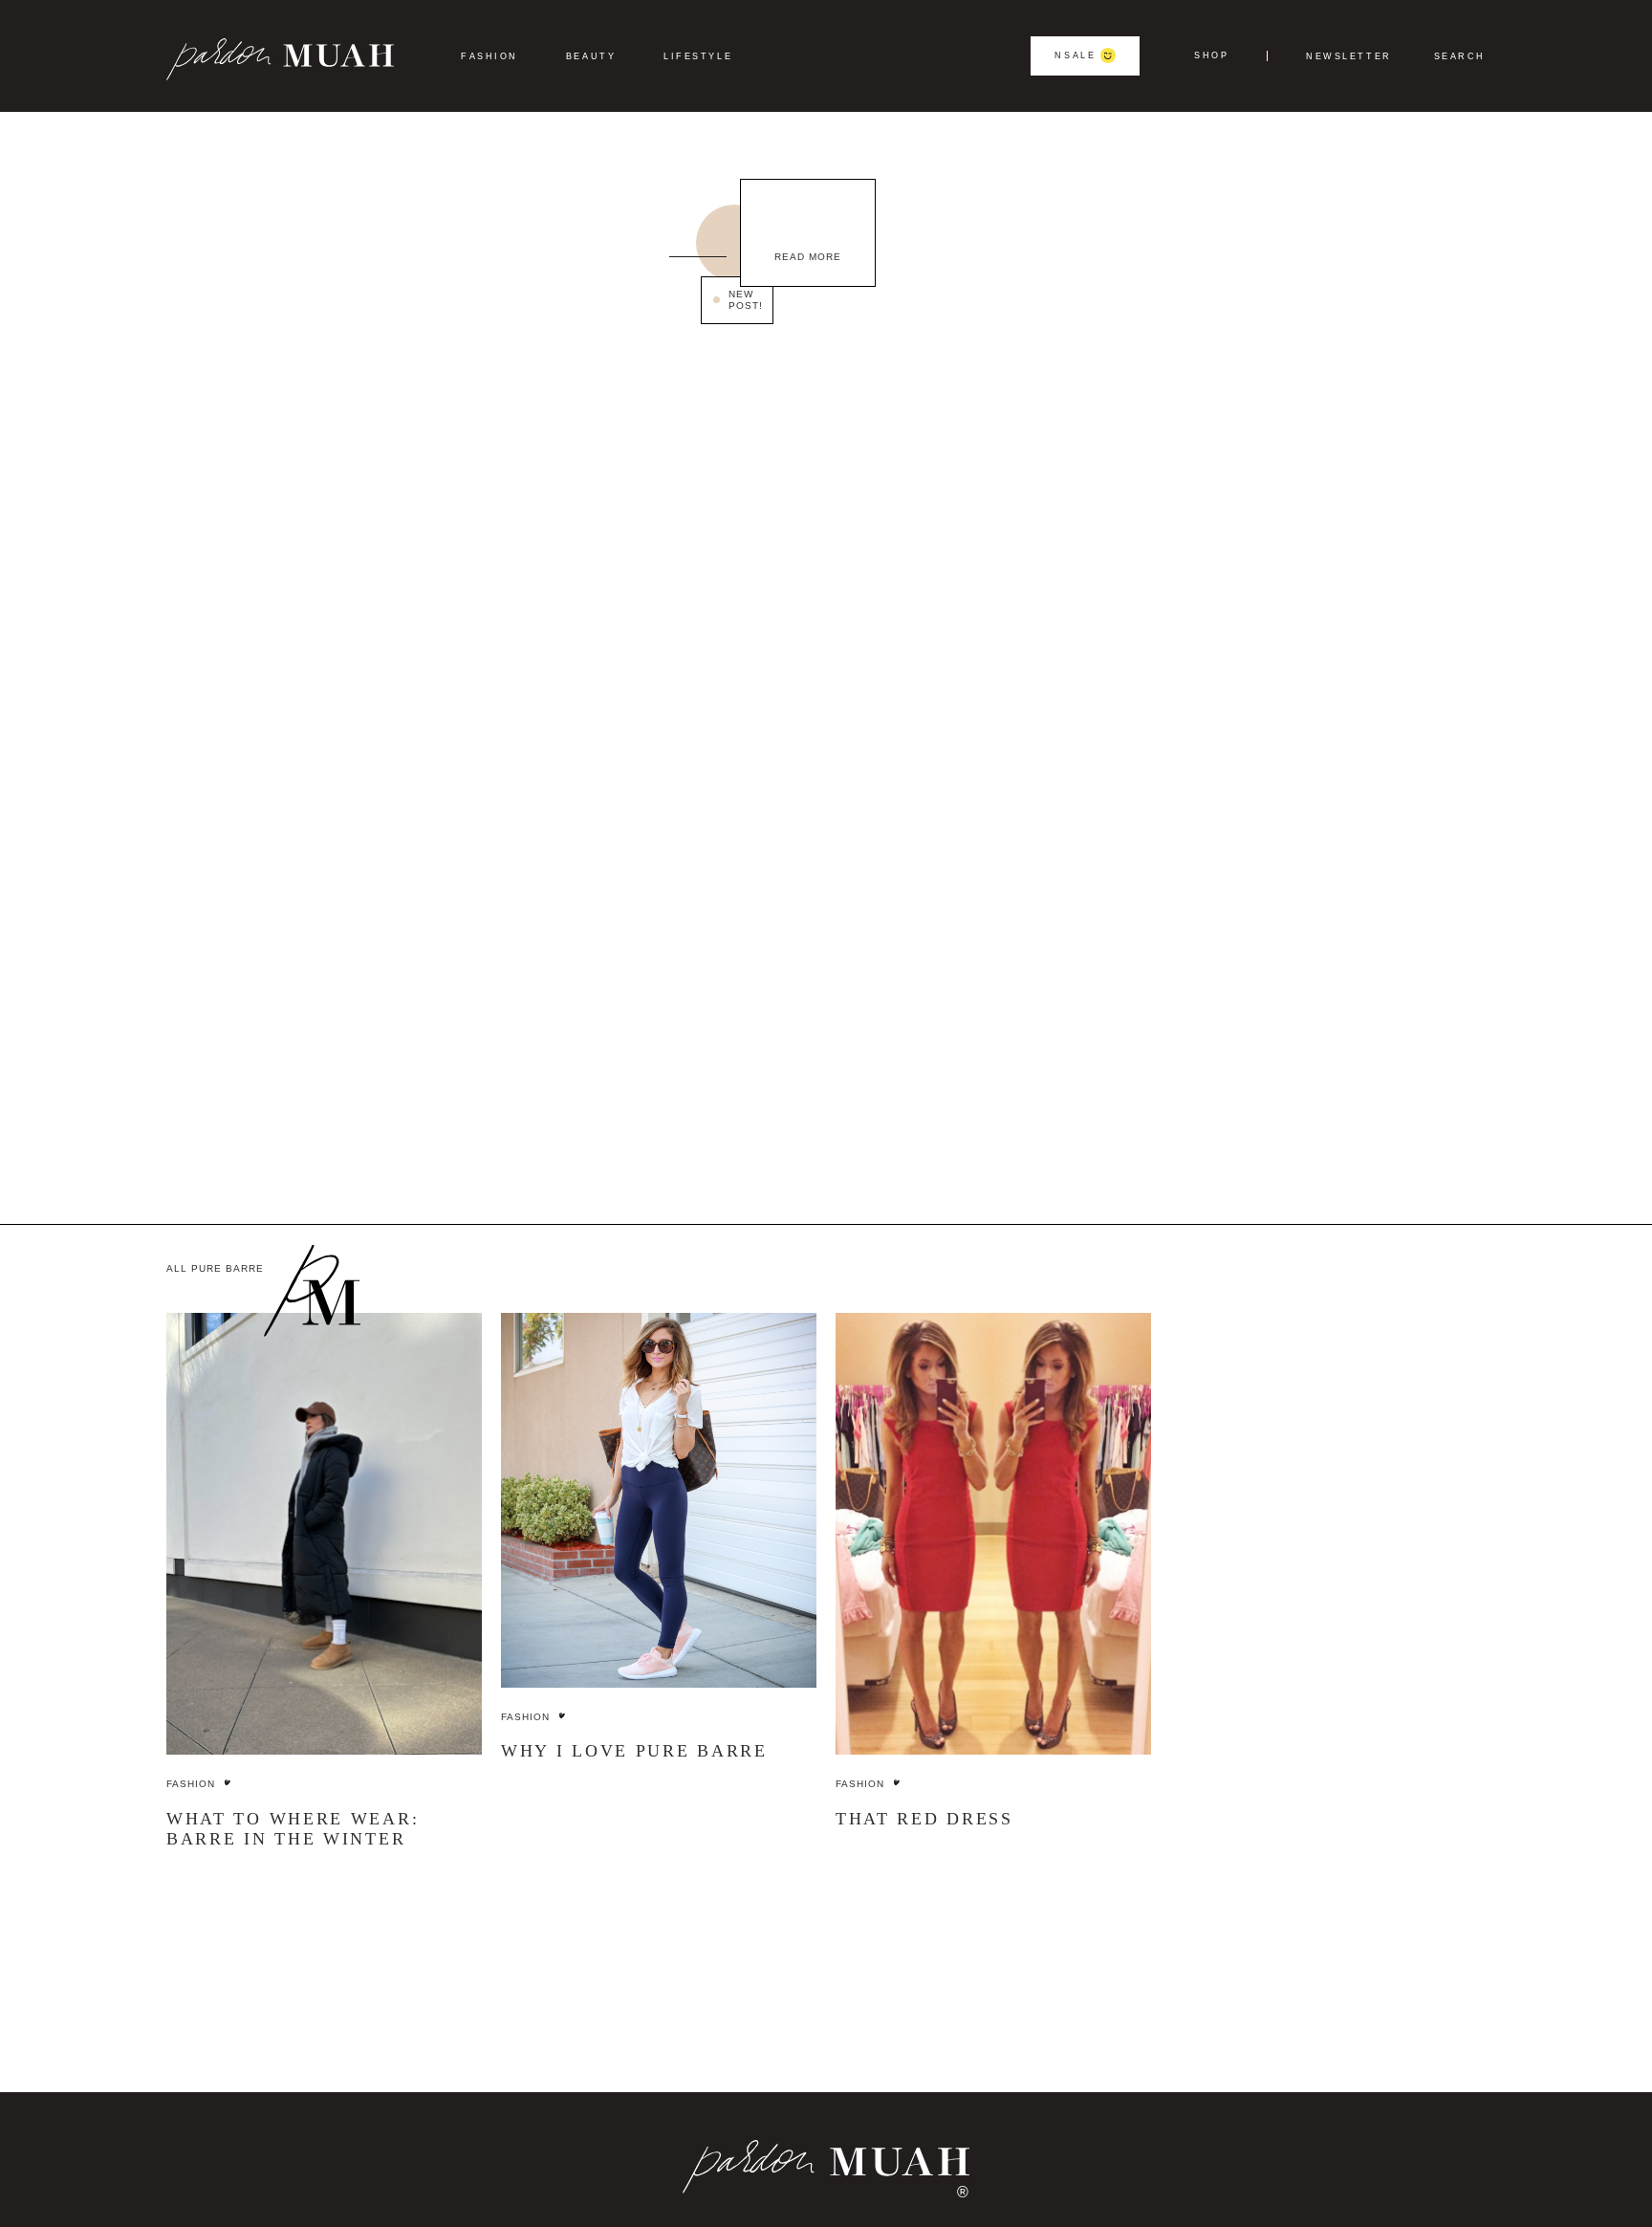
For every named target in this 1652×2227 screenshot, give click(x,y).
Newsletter (1349, 57)
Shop (1211, 56)
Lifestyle (698, 56)
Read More (808, 257)
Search (1460, 57)
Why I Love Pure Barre (634, 1751)
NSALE (1075, 55)
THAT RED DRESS (924, 1819)
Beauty (591, 56)
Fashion (489, 56)
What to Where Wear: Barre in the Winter (293, 1829)
